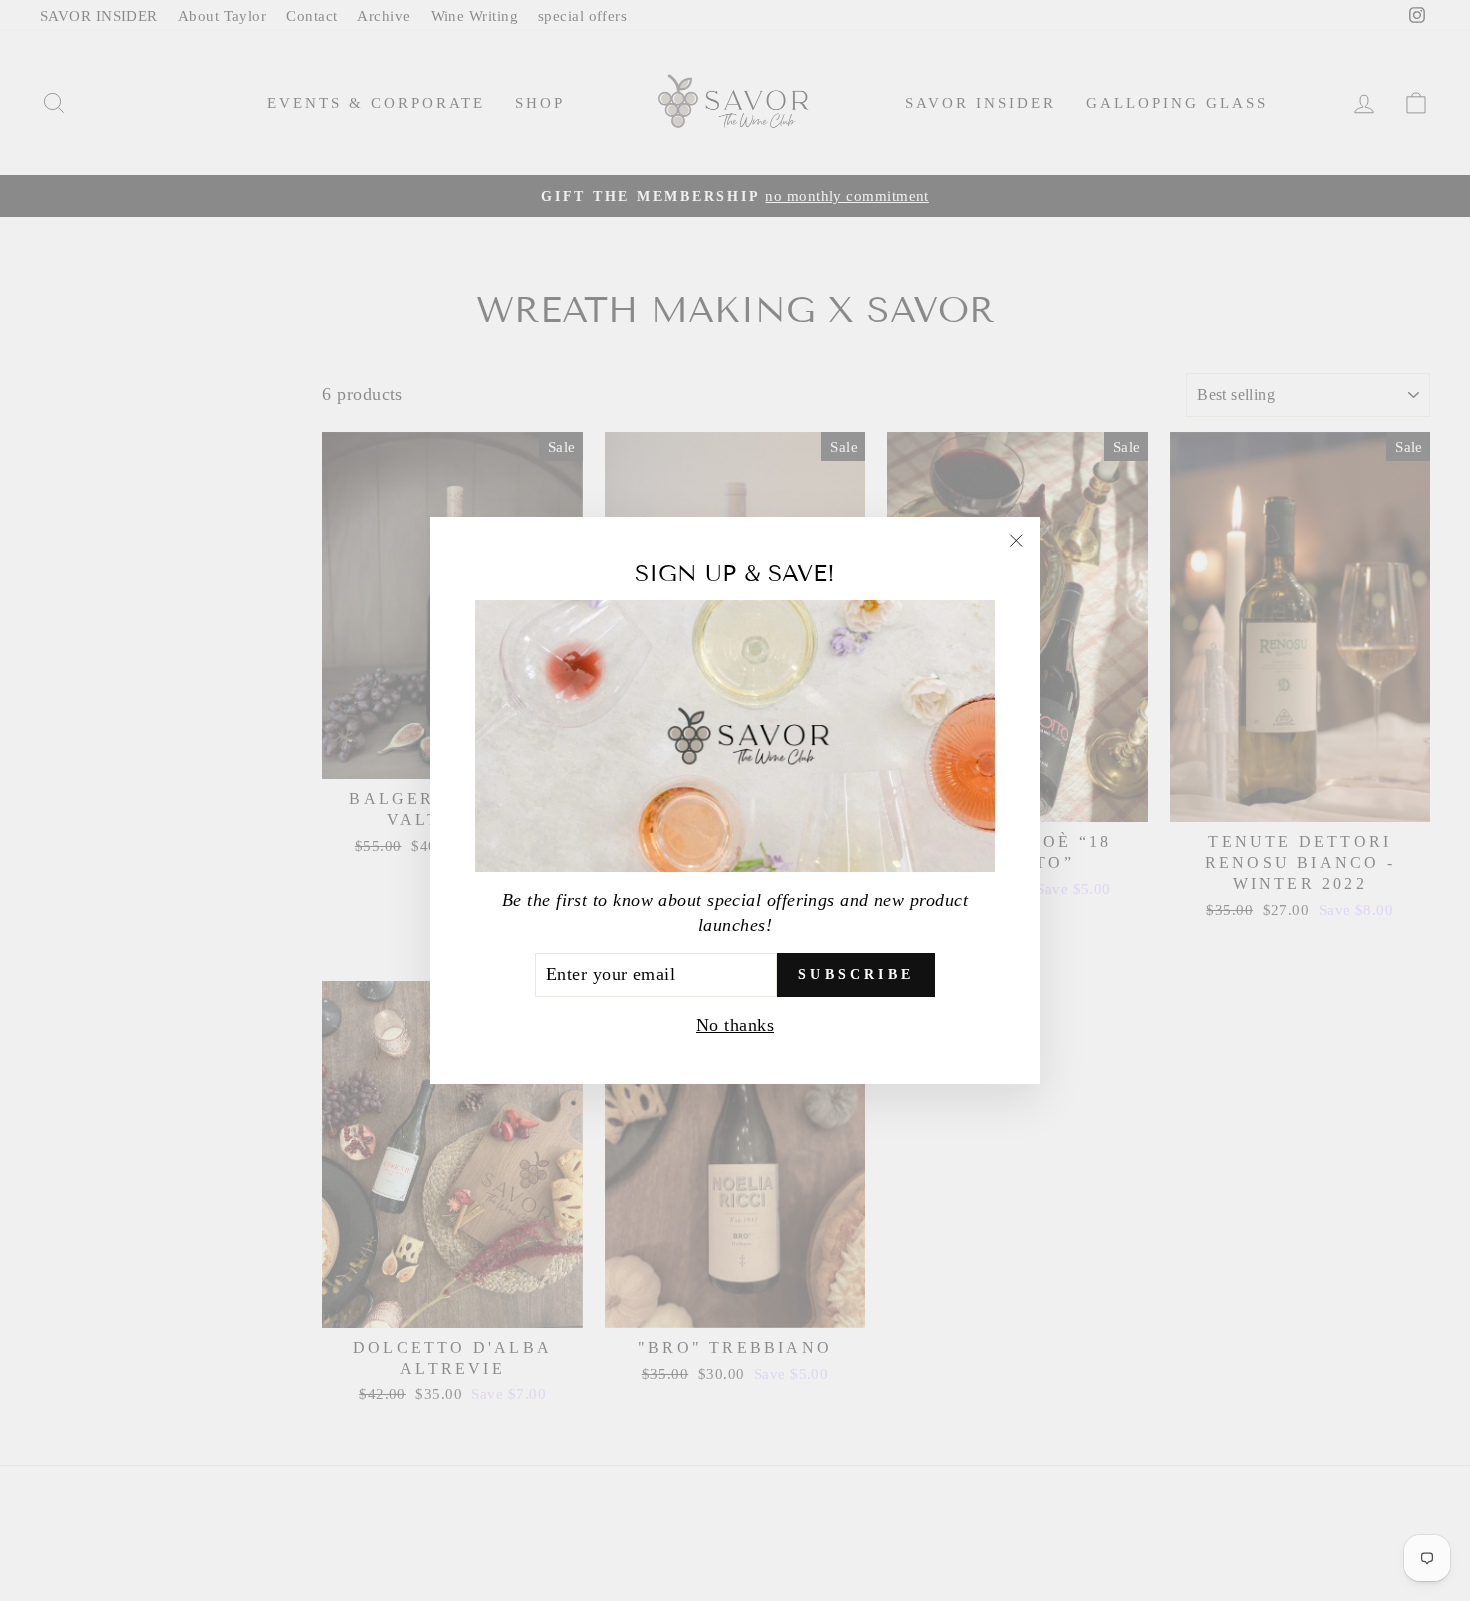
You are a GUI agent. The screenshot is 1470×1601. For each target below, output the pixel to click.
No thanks (735, 1025)
